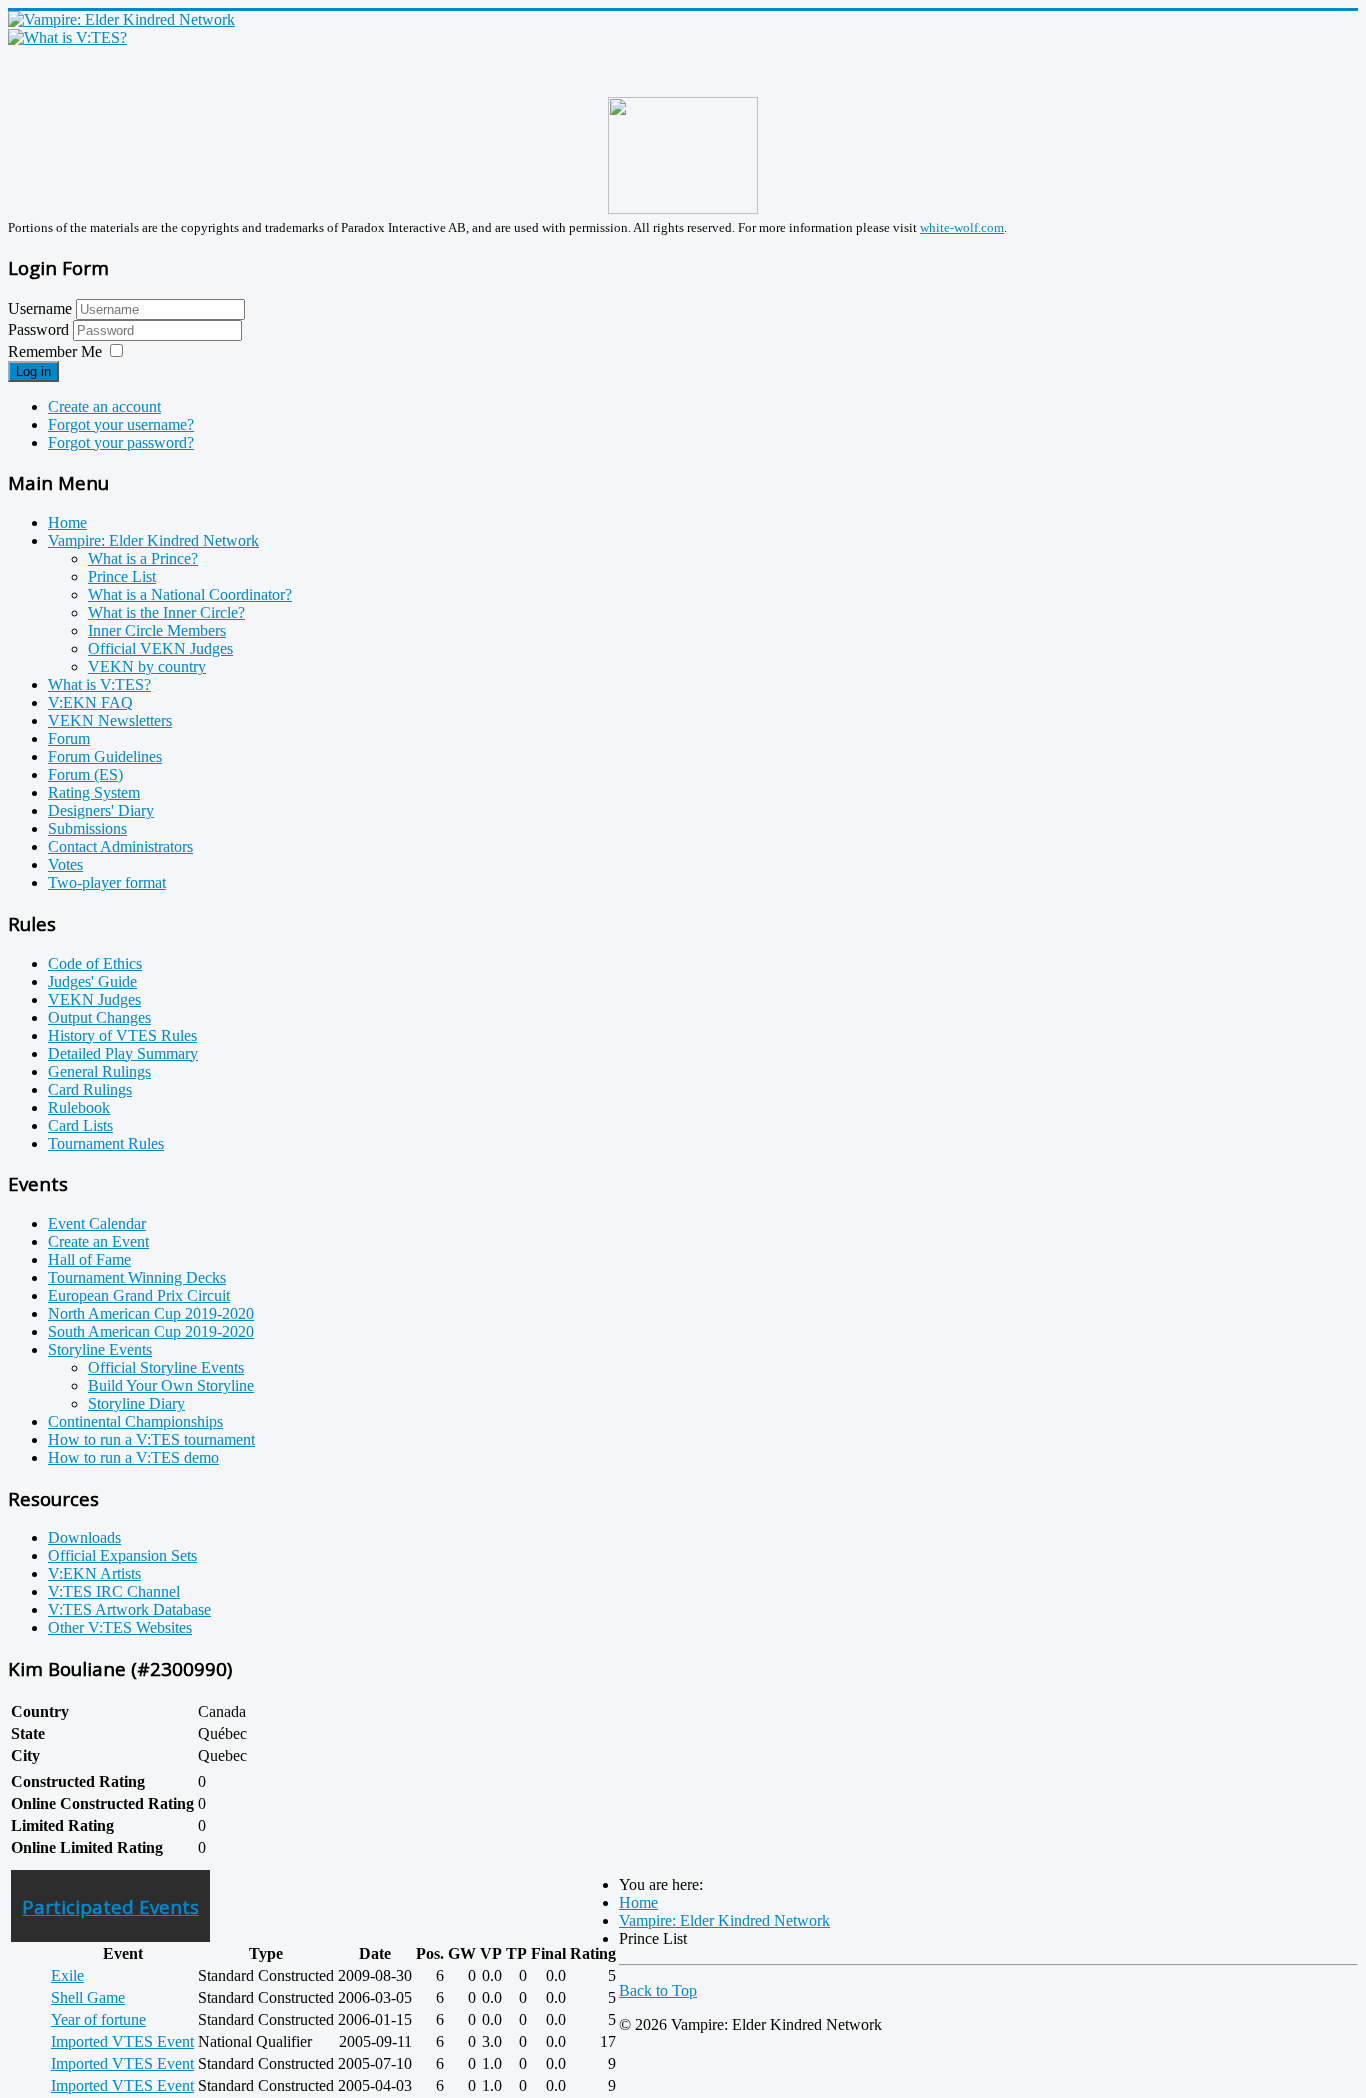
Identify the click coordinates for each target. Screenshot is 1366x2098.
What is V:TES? (99, 684)
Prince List (122, 576)
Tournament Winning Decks (137, 1277)
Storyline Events (100, 1349)
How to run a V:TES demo (133, 1457)
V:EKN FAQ (90, 702)
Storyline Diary (136, 1403)
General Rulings (99, 1071)
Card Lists (80, 1125)
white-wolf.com (962, 227)
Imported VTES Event (122, 2041)
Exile (67, 1975)
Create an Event (98, 1241)
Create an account (104, 406)
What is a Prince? (143, 558)
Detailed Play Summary (123, 1053)
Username (40, 308)
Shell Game (88, 1997)
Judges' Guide (92, 981)
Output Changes (99, 1017)
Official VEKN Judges (160, 648)
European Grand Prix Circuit (139, 1295)
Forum (69, 738)
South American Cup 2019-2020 (151, 1331)
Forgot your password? (121, 442)
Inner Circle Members (157, 630)
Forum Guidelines (105, 756)
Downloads (84, 1537)
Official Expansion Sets (122, 1555)
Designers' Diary (101, 810)
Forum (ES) (85, 774)
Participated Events (110, 1906)
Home (67, 522)
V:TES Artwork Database (129, 1609)
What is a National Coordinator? (190, 594)
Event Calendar (97, 1223)
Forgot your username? (121, 424)
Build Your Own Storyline (171, 1385)
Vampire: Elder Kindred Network (153, 540)
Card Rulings (90, 1089)
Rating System (94, 792)
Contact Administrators (120, 846)
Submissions (87, 828)
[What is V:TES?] (67, 37)
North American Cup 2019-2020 (151, 1313)
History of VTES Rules (122, 1035)
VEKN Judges (94, 999)
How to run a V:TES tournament (151, 1439)
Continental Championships (135, 1421)
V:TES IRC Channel (114, 1591)
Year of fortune (98, 2019)
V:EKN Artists (94, 1573)
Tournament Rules (106, 1143)
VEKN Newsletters (110, 720)
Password (40, 329)
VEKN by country (147, 666)
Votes (65, 864)
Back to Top (658, 1990)
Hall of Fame (89, 1259)
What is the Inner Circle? (166, 612)
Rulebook (79, 1107)
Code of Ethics (95, 963)
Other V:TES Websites (120, 1627)
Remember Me (55, 351)
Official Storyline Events (166, 1367)
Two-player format (107, 882)
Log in (33, 371)
